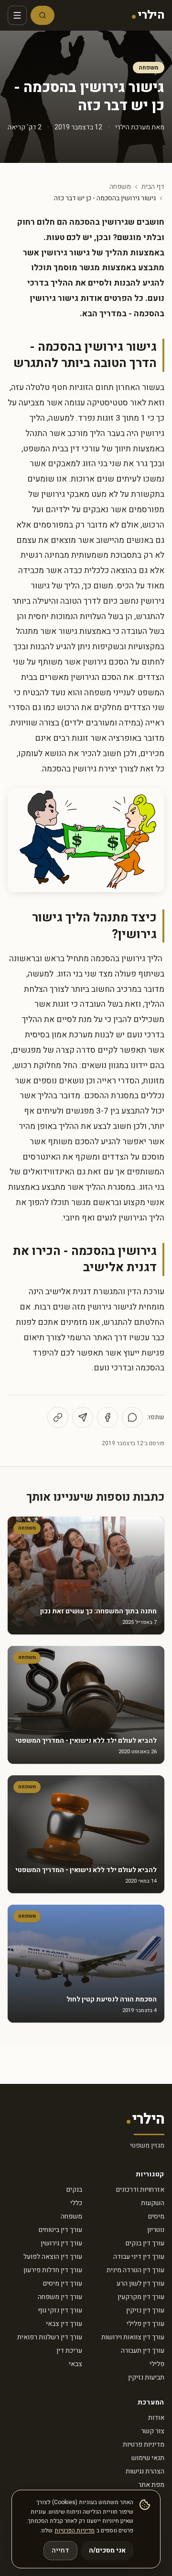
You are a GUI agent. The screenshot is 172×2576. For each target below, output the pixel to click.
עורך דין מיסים (63, 2283)
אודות (156, 2418)
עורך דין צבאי (64, 2324)
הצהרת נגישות (145, 2471)
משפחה (149, 68)
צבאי (75, 2364)
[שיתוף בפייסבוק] (107, 1417)
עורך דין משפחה (60, 2297)
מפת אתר (151, 2485)
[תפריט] (17, 15)
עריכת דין (69, 2351)
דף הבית (153, 187)
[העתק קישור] (58, 1417)
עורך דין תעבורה (143, 2351)
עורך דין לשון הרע (140, 2283)
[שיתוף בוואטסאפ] (132, 1417)
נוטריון (156, 2230)
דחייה (60, 2550)
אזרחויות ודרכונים (140, 2190)
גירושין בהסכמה (69, 769)
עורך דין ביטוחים (60, 2230)
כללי (76, 2203)
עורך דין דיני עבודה (139, 2257)
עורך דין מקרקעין (141, 2297)
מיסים (156, 2216)
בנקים (74, 2190)
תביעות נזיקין (146, 2377)
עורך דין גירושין (61, 2243)
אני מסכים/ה (107, 2550)
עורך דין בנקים (145, 2243)
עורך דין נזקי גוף (60, 2310)
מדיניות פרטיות (144, 2444)
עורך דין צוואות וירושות (133, 2337)
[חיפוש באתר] (43, 15)
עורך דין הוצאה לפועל (53, 2257)
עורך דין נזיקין (145, 2310)
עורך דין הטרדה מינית (135, 2270)
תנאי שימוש (148, 2458)
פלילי (157, 2364)
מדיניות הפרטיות (75, 2530)
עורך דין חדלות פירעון (53, 2270)
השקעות (153, 2203)
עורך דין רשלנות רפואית (50, 2337)
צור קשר (153, 2431)
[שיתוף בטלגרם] (83, 1417)
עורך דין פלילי (145, 2324)
